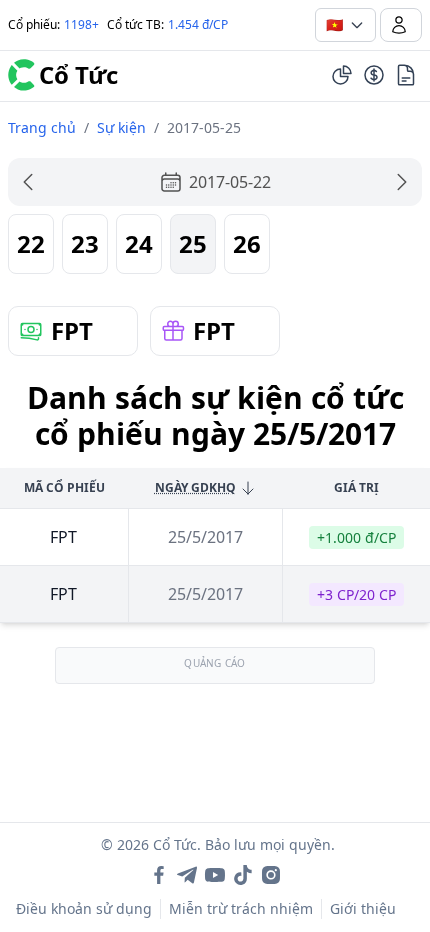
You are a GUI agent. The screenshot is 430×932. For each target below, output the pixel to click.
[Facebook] (159, 875)
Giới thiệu (363, 908)
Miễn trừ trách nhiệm (241, 908)
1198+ (81, 24)
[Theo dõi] (342, 75)
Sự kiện (121, 127)
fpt (63, 537)
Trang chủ (42, 127)
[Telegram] (187, 875)
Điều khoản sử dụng (84, 908)
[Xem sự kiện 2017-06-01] (402, 182)
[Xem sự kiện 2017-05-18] (28, 182)
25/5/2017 (205, 537)
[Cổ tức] (374, 75)
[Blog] (406, 75)
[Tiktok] (243, 875)
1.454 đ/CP (198, 24)
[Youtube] (215, 875)
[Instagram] (271, 875)
